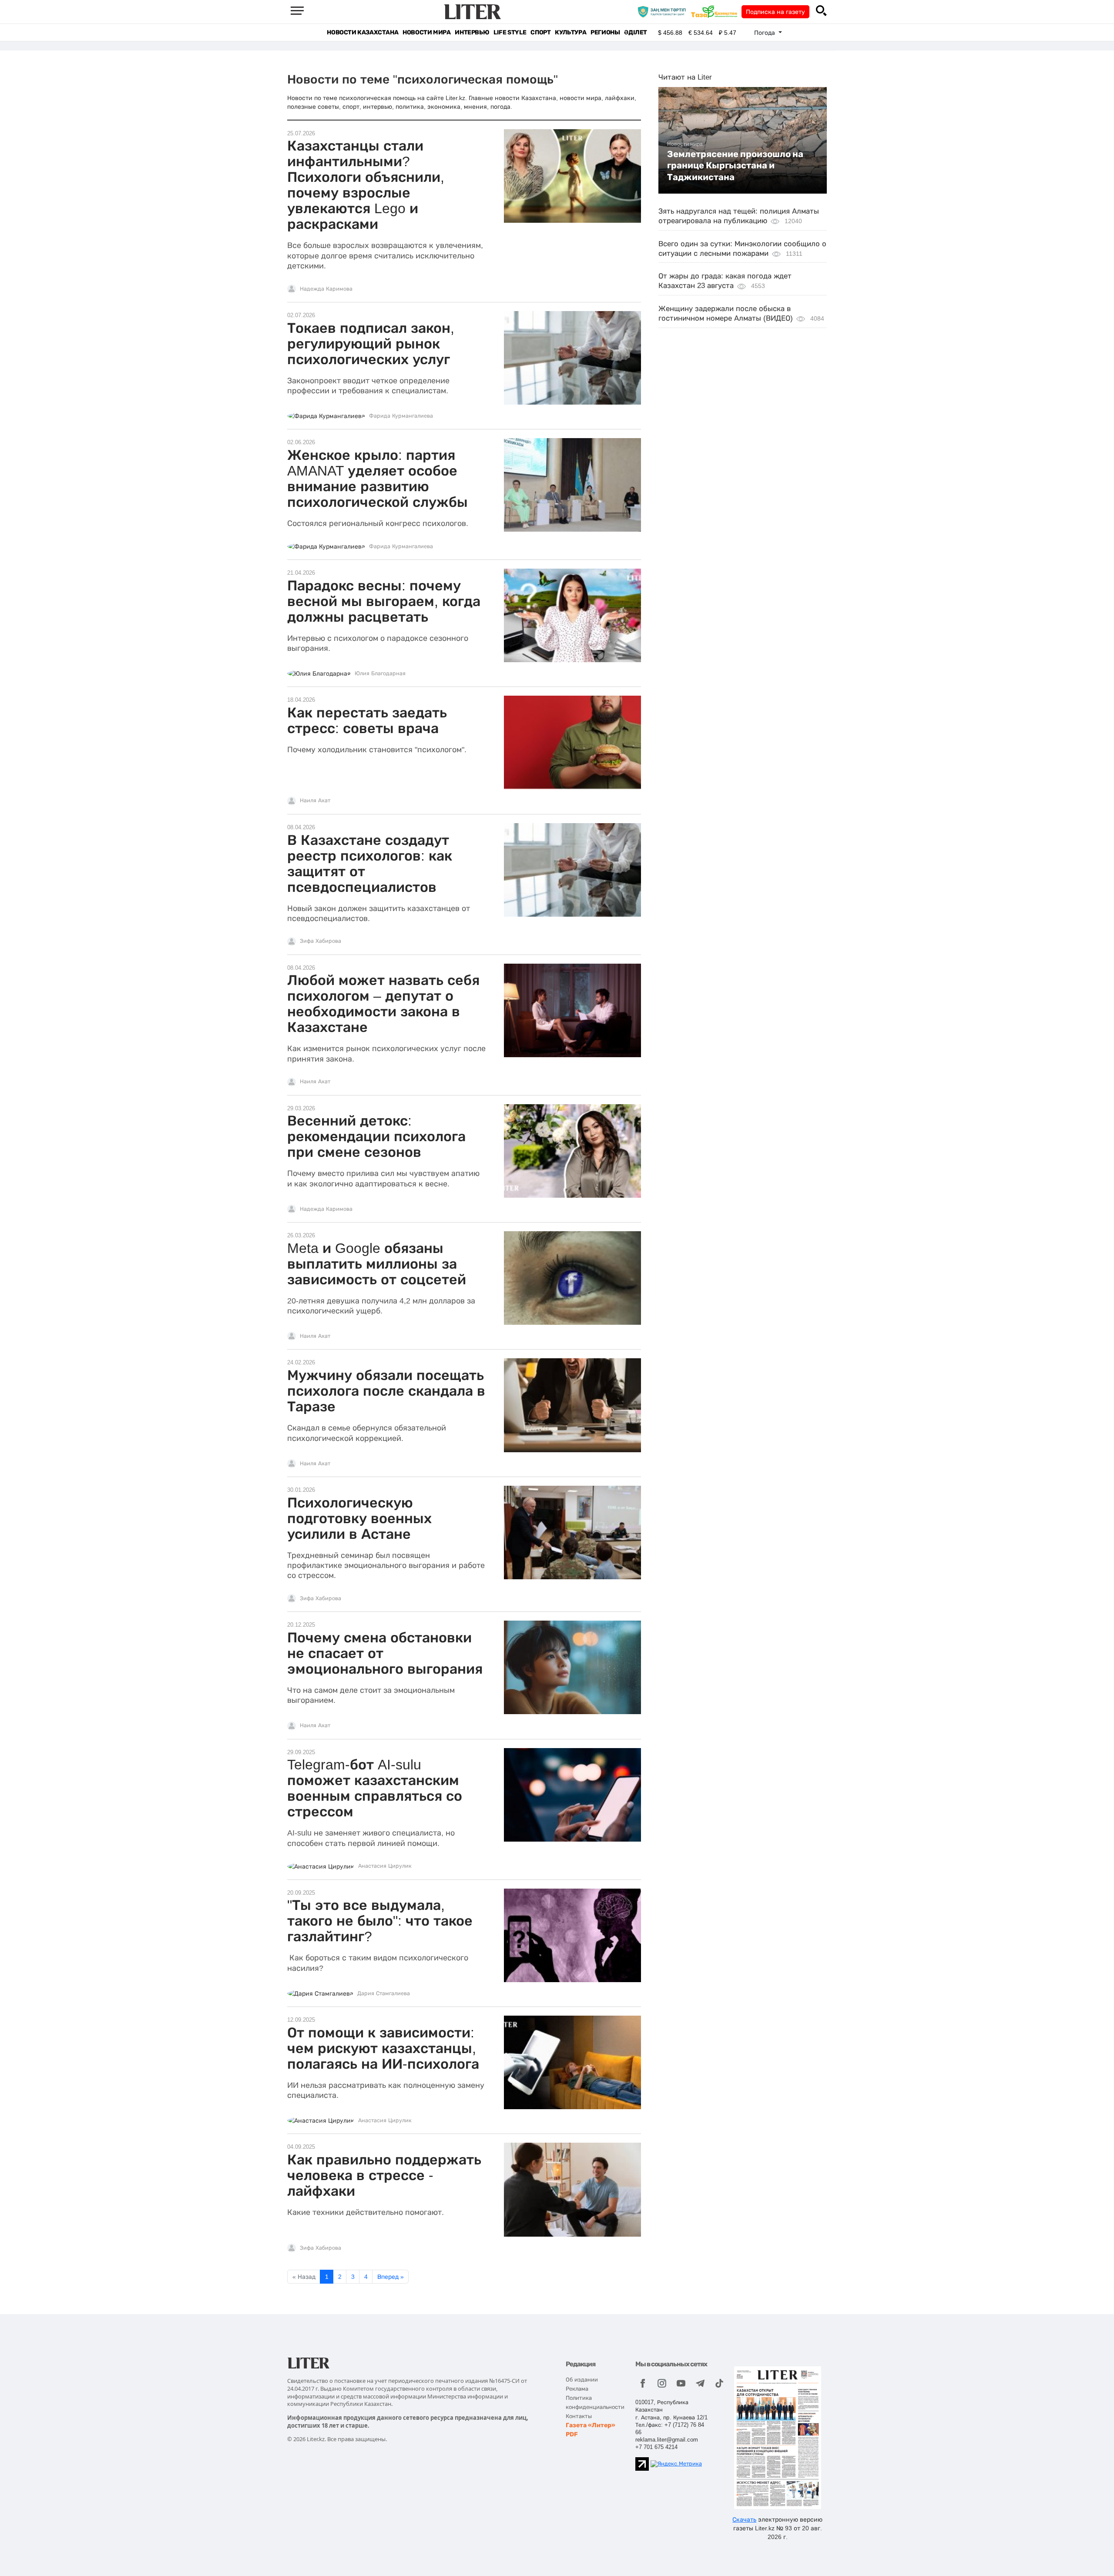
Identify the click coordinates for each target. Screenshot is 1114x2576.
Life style (510, 32)
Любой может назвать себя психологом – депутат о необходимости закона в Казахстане (383, 1004)
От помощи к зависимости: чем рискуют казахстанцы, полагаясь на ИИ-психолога (383, 2048)
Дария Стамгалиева (384, 1993)
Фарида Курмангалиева (401, 416)
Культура (570, 32)
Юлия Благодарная (380, 673)
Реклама (577, 2389)
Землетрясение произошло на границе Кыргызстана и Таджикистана (735, 166)
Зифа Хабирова (320, 941)
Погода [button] (765, 33)
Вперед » (391, 2277)
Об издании (582, 2380)
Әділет (636, 32)
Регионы (605, 32)
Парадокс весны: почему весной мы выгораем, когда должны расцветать (384, 601)
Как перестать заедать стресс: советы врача (367, 720)
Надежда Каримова (326, 289)
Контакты (579, 2416)
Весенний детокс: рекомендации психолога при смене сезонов (376, 1136)
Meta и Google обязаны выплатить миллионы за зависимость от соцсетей (377, 1264)
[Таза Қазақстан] (716, 11)
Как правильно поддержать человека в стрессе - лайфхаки (384, 2175)
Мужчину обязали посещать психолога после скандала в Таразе (386, 1391)
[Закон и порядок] (664, 11)
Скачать (744, 2519)
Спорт (540, 32)
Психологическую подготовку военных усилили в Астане (359, 1518)
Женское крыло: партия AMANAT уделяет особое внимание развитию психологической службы (377, 479)
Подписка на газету (775, 12)
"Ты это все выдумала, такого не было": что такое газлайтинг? (380, 1921)
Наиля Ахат (315, 801)
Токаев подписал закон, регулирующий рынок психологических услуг (371, 344)
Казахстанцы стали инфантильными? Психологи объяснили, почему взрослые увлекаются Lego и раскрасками (366, 185)
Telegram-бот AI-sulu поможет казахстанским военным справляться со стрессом (375, 1788)
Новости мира (426, 32)
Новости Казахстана (362, 32)
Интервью (472, 32)
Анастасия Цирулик (385, 1866)
